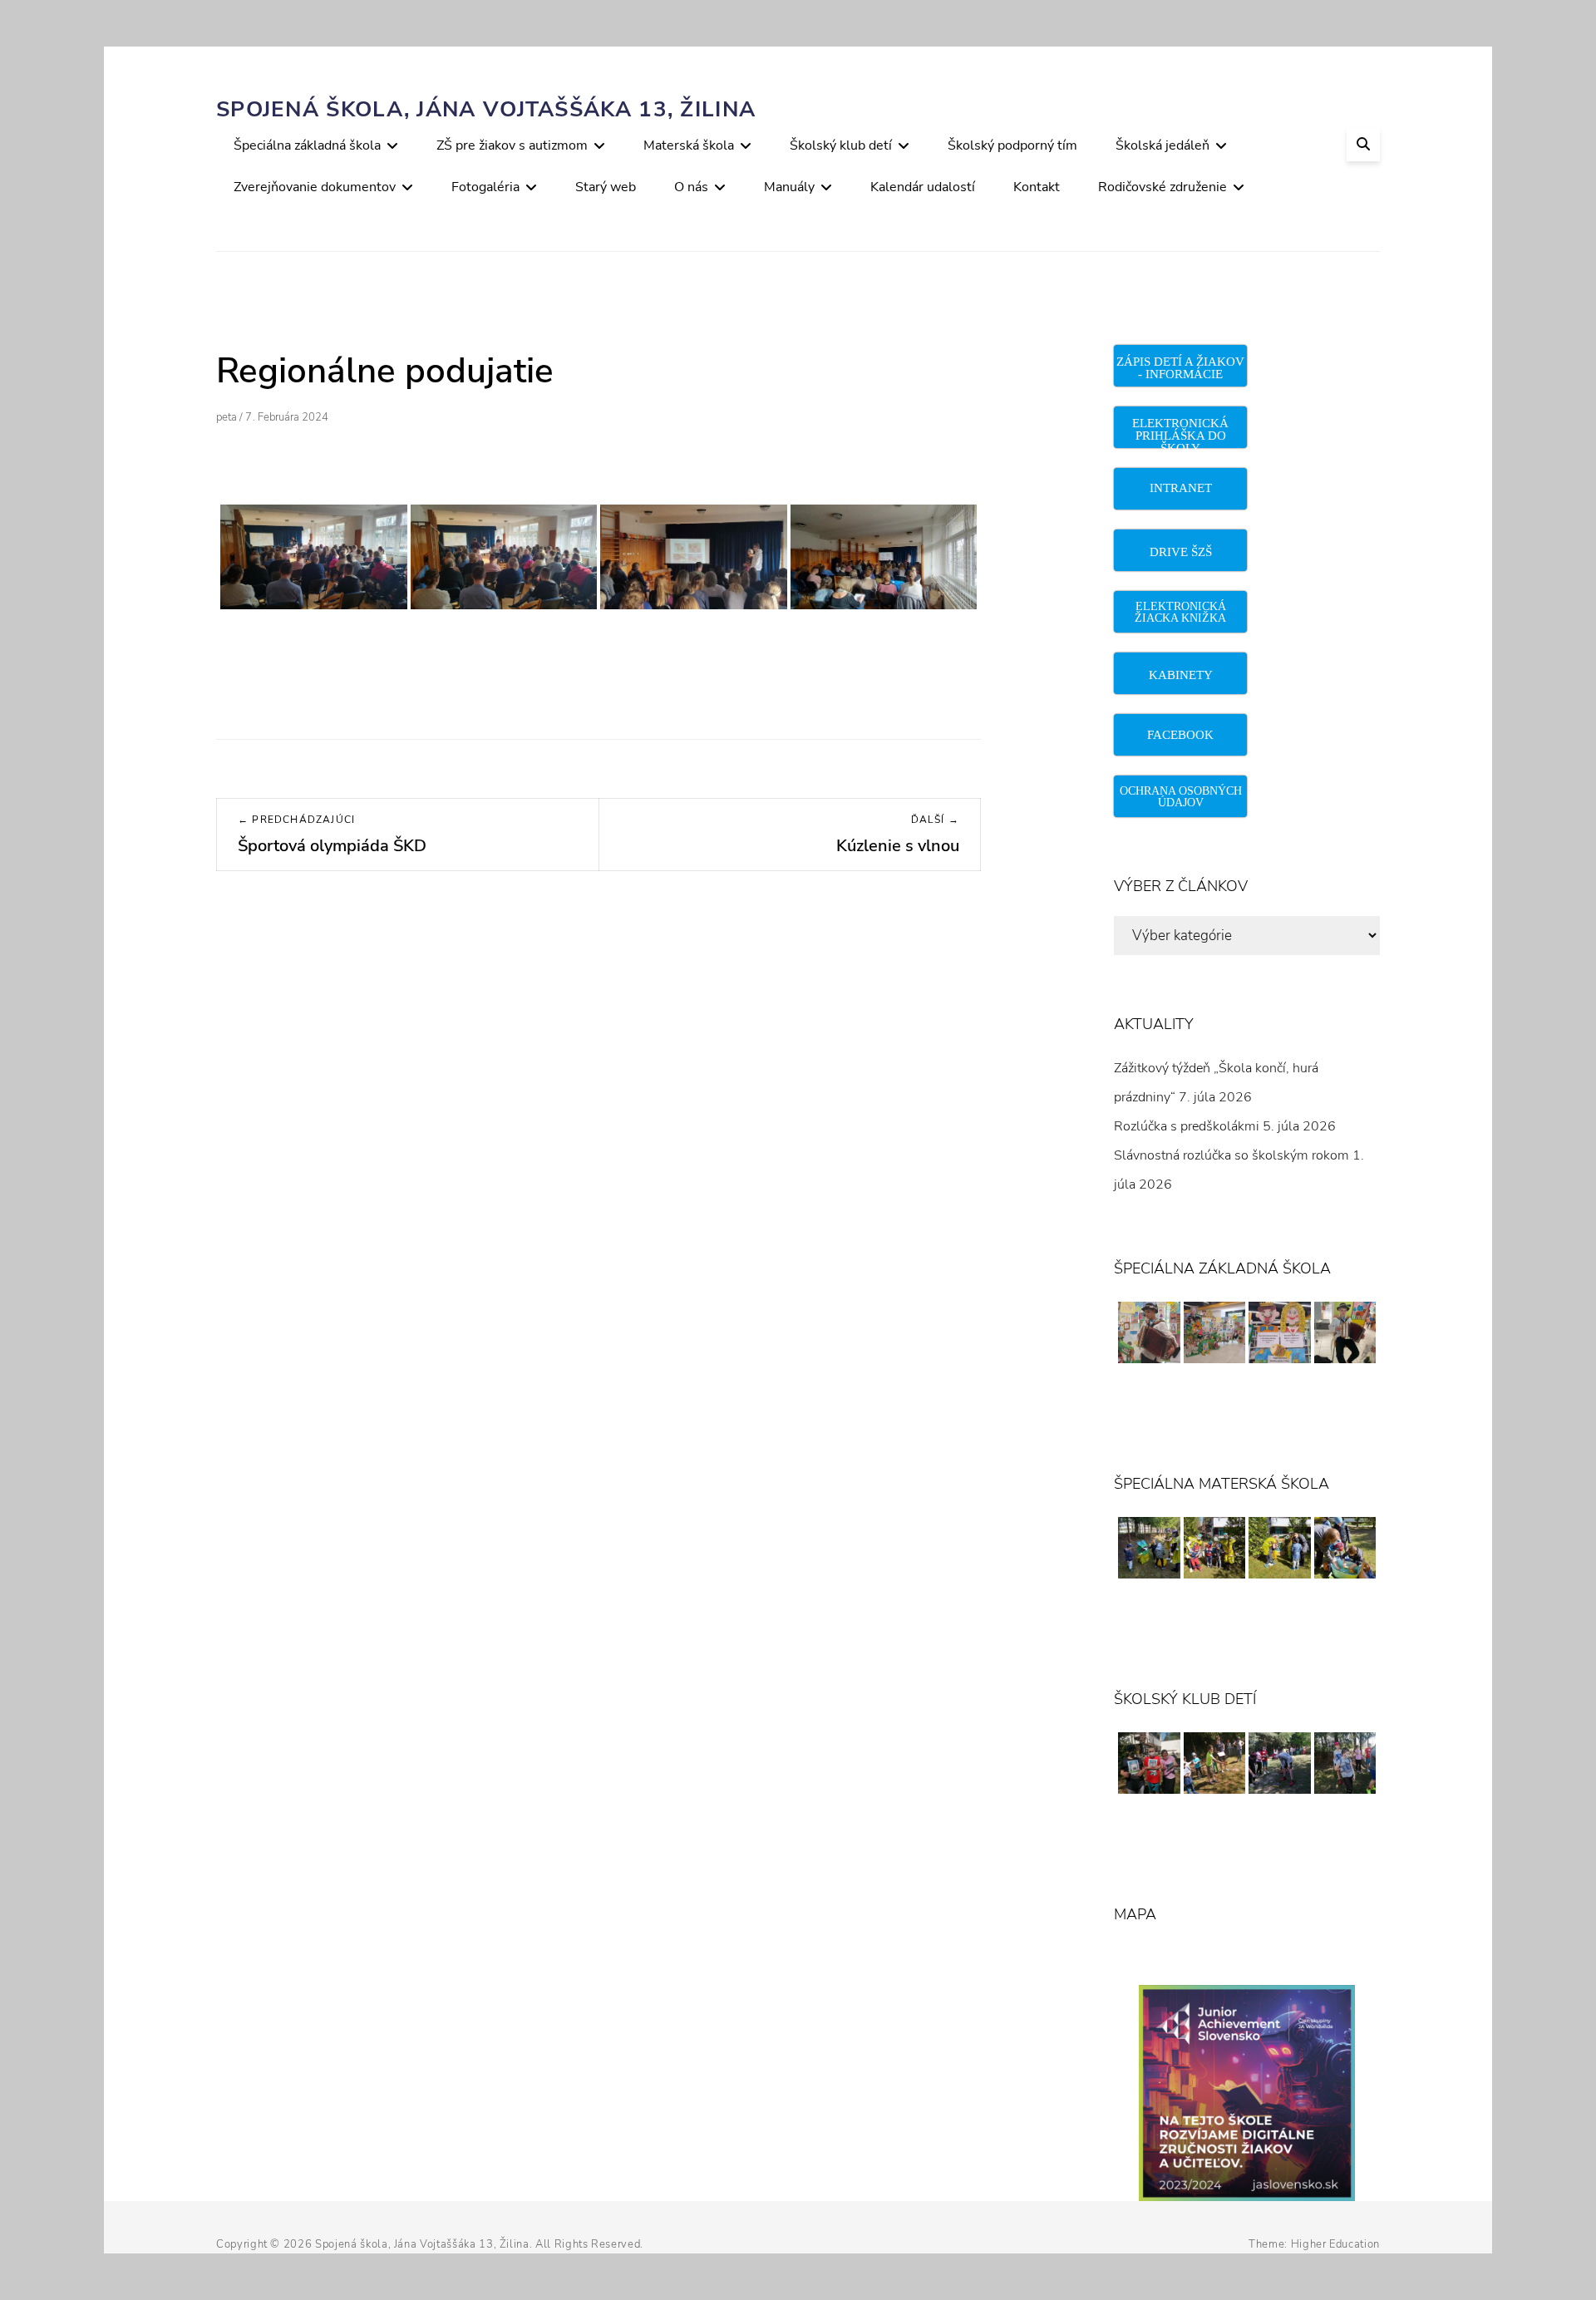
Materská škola (689, 145)
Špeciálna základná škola (307, 145)
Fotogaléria (485, 187)
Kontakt (1037, 187)
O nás (691, 187)
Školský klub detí (841, 145)
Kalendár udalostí (923, 187)
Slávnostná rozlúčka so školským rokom (1231, 1155)
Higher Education (1335, 2244)
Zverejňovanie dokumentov (315, 187)
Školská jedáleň (1163, 145)
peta (227, 417)
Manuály (789, 187)
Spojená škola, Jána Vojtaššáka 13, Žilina (486, 109)
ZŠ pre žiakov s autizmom (512, 145)
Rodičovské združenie (1163, 187)
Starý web (606, 187)
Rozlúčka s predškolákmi (1187, 1126)
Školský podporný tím (1012, 145)
